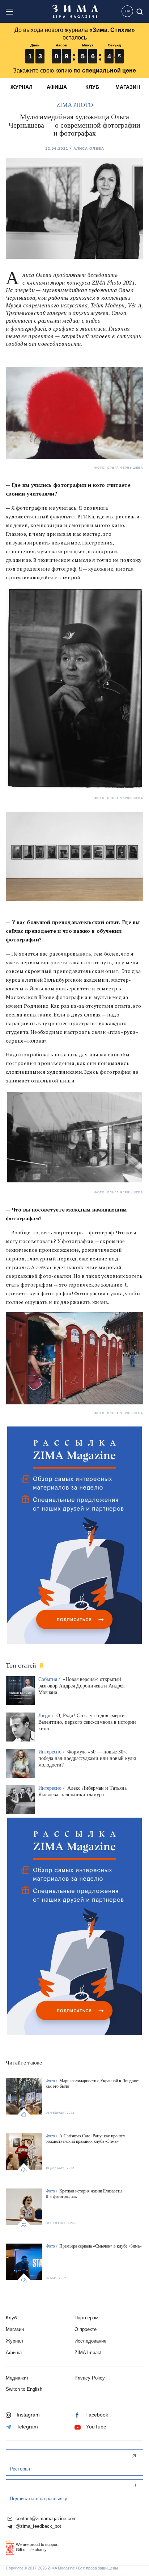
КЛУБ (92, 87)
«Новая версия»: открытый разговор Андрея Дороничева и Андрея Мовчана (81, 1686)
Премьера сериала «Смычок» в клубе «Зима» (101, 2246)
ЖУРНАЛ (22, 87)
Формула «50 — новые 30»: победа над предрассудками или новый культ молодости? (87, 1758)
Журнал (14, 2341)
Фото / (52, 2081)
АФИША (57, 87)
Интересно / (52, 1752)
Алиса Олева (89, 148)
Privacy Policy (90, 2378)
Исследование (90, 2341)
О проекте (86, 2329)
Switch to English (24, 2389)
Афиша (14, 2353)
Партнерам (86, 2318)
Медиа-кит (17, 2378)
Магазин (15, 2329)
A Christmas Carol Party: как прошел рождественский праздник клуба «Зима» (85, 2139)
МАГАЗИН (128, 87)
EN (127, 11)
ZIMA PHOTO (75, 105)
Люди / (47, 1716)
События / (50, 1679)
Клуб (11, 2318)
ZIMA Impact (88, 2353)
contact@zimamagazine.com (45, 2519)
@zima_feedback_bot (38, 2526)
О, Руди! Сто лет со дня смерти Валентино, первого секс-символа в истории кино (87, 1722)
